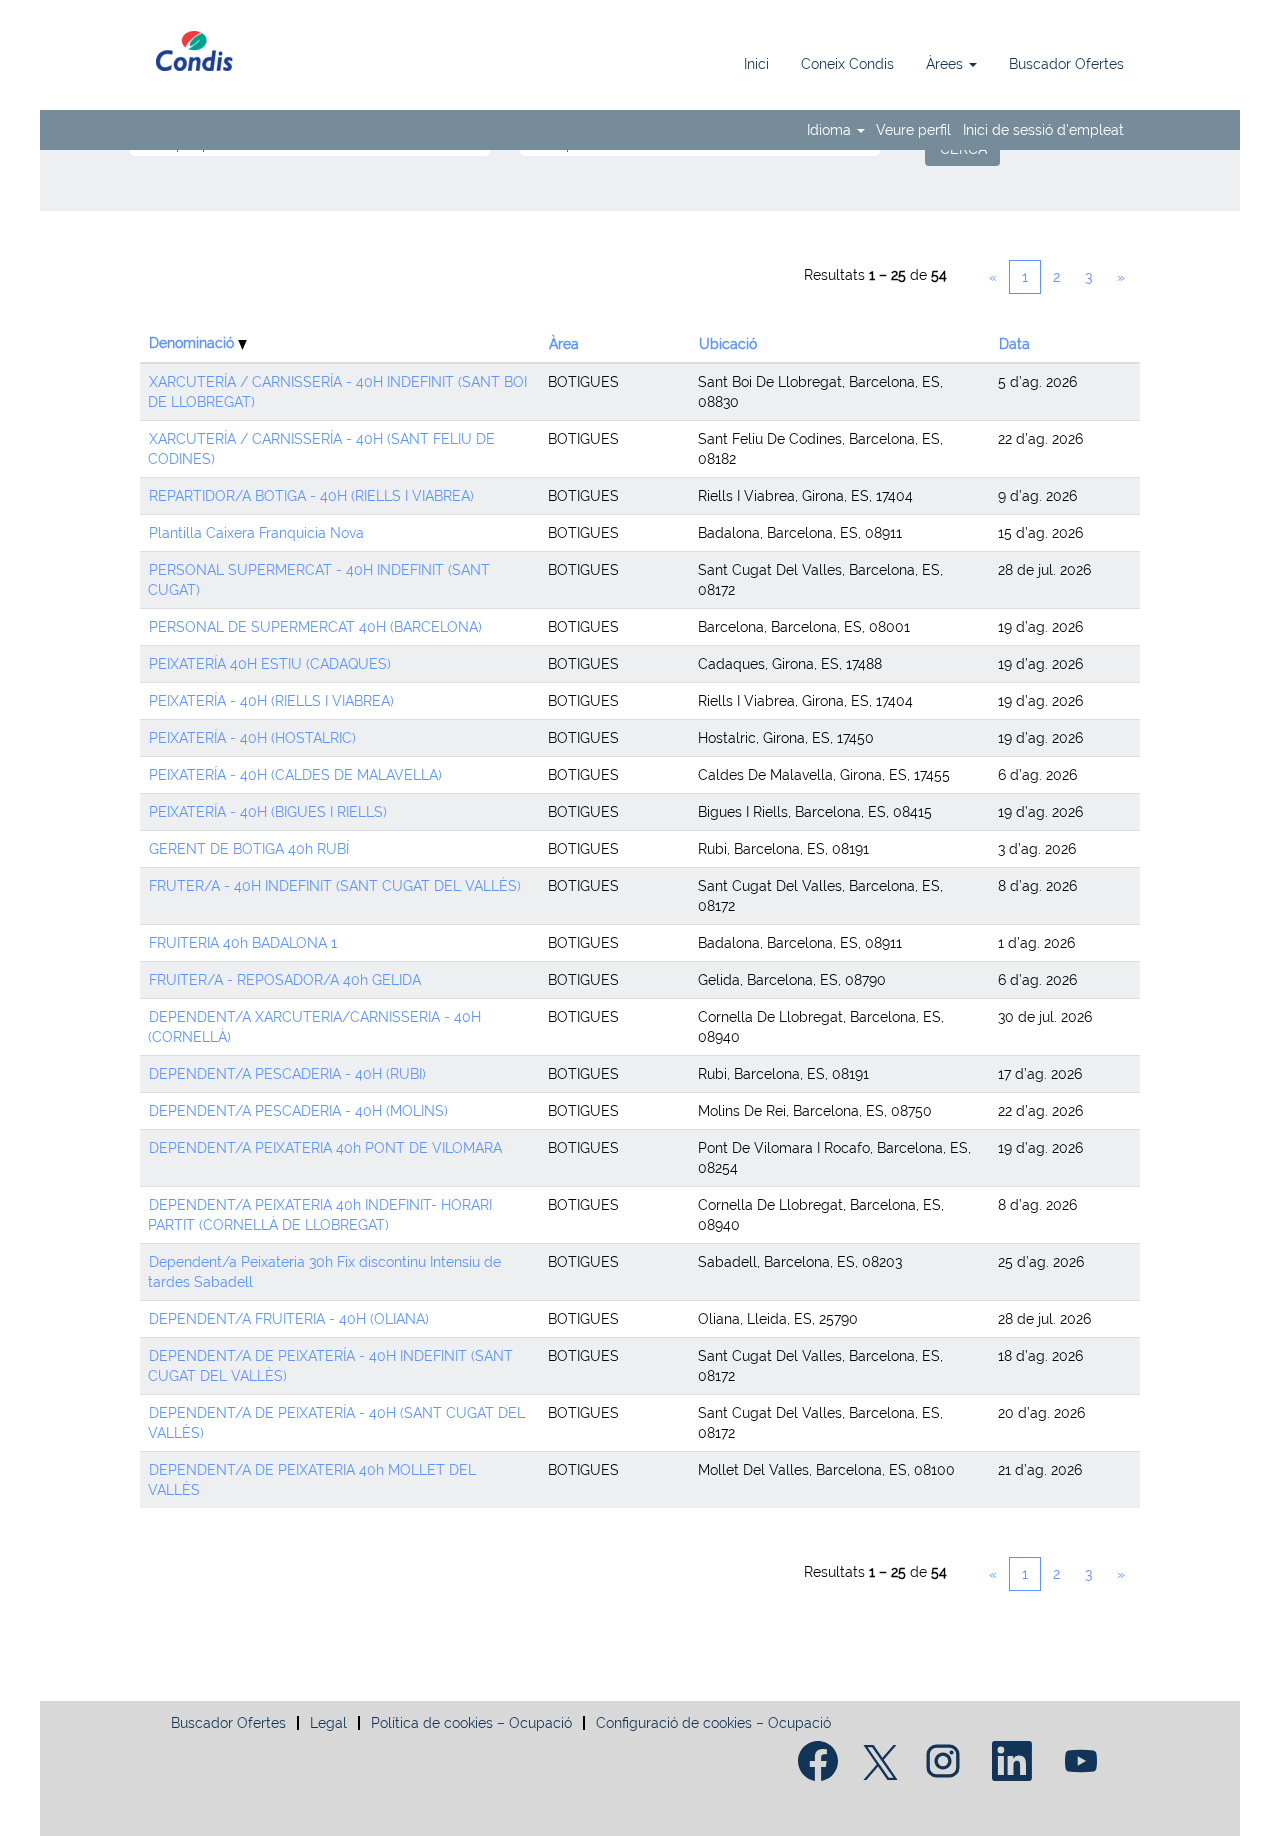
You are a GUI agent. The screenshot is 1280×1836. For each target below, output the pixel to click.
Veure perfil (913, 130)
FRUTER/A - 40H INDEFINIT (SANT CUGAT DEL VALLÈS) (335, 886)
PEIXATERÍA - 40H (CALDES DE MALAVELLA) (295, 775)
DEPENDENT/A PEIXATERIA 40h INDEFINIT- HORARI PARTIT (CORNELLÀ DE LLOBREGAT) (320, 1215)
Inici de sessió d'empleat (1043, 130)
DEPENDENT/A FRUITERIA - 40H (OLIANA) (289, 1319)
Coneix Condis (847, 64)
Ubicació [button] (728, 344)
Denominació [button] (193, 343)
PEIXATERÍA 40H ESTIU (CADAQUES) (270, 664)
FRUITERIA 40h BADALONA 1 (243, 943)
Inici (756, 64)
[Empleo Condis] (194, 51)
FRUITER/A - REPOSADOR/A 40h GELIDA (285, 980)
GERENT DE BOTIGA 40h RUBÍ (249, 849)
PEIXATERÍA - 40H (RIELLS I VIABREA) (271, 701)
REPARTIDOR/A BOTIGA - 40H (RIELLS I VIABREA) (311, 496)
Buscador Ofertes (1066, 64)
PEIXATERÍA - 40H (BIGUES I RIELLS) (268, 812)
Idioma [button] (831, 130)
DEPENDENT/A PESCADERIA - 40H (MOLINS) (298, 1111)
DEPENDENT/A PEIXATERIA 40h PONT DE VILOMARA (325, 1148)
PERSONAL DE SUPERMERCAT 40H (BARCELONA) (315, 627)
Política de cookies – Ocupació (471, 1723)
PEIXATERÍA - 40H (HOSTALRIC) (252, 738)
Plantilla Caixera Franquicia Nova (256, 533)
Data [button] (1014, 344)
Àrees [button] (946, 64)
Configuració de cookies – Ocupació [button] (713, 1723)
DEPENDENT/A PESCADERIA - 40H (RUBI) (287, 1074)
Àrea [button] (564, 344)
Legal (328, 1723)
